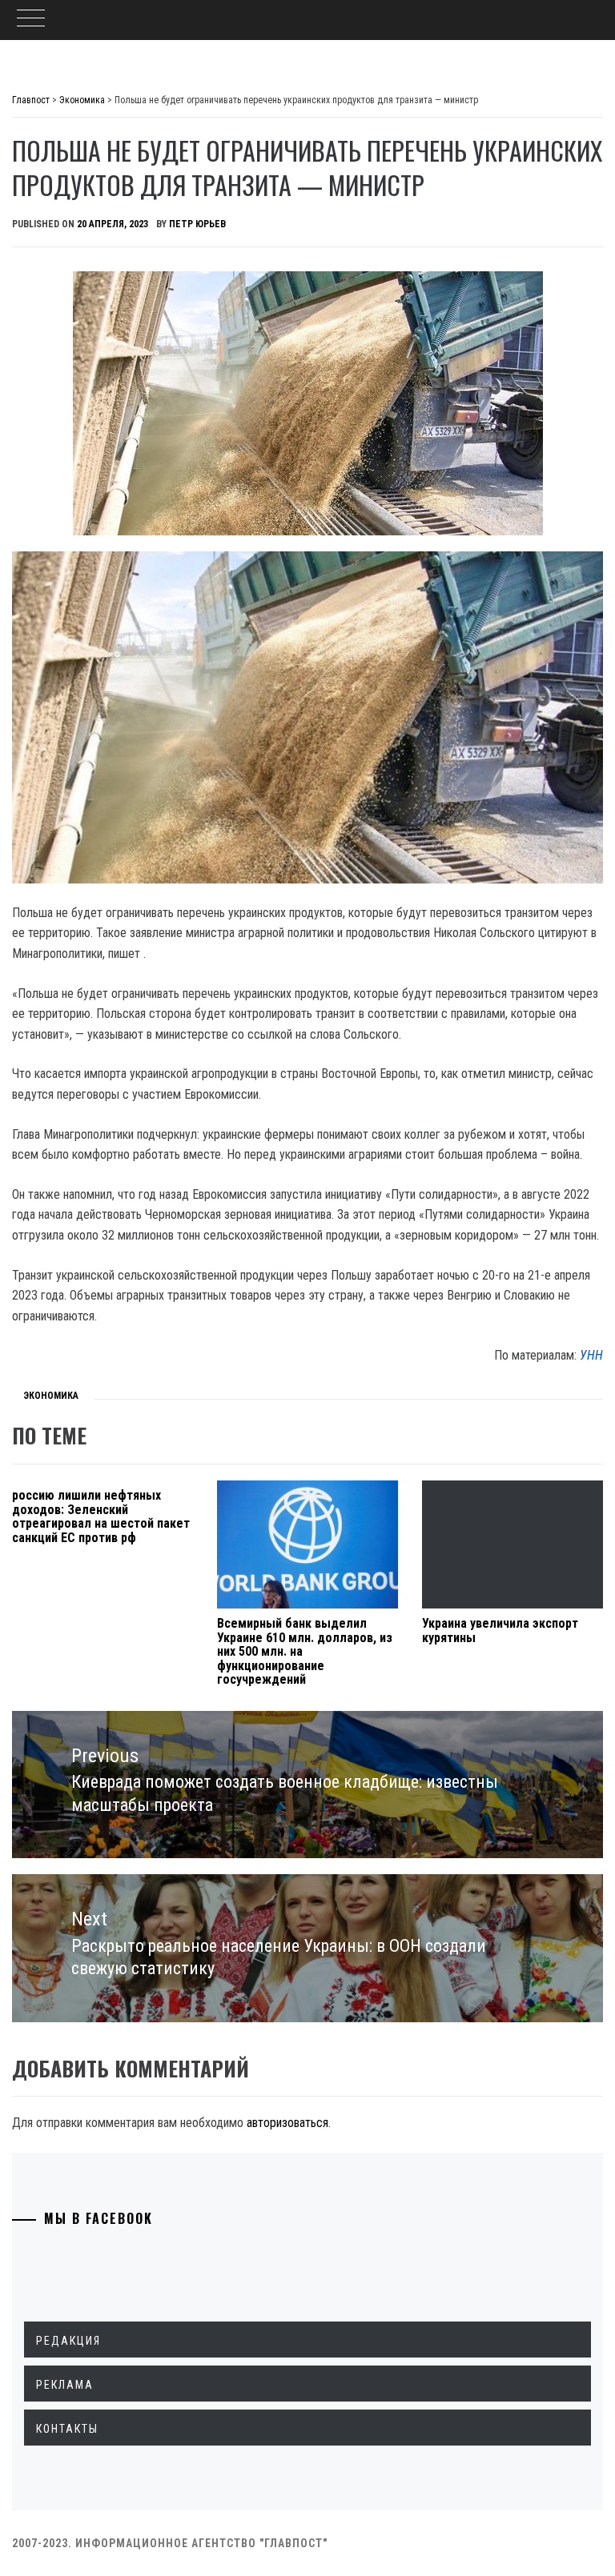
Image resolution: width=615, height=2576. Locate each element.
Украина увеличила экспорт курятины (500, 1631)
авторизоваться (287, 2123)
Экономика (51, 1396)
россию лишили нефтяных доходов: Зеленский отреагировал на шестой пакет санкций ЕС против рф (101, 1516)
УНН (591, 1355)
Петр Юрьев (197, 224)
